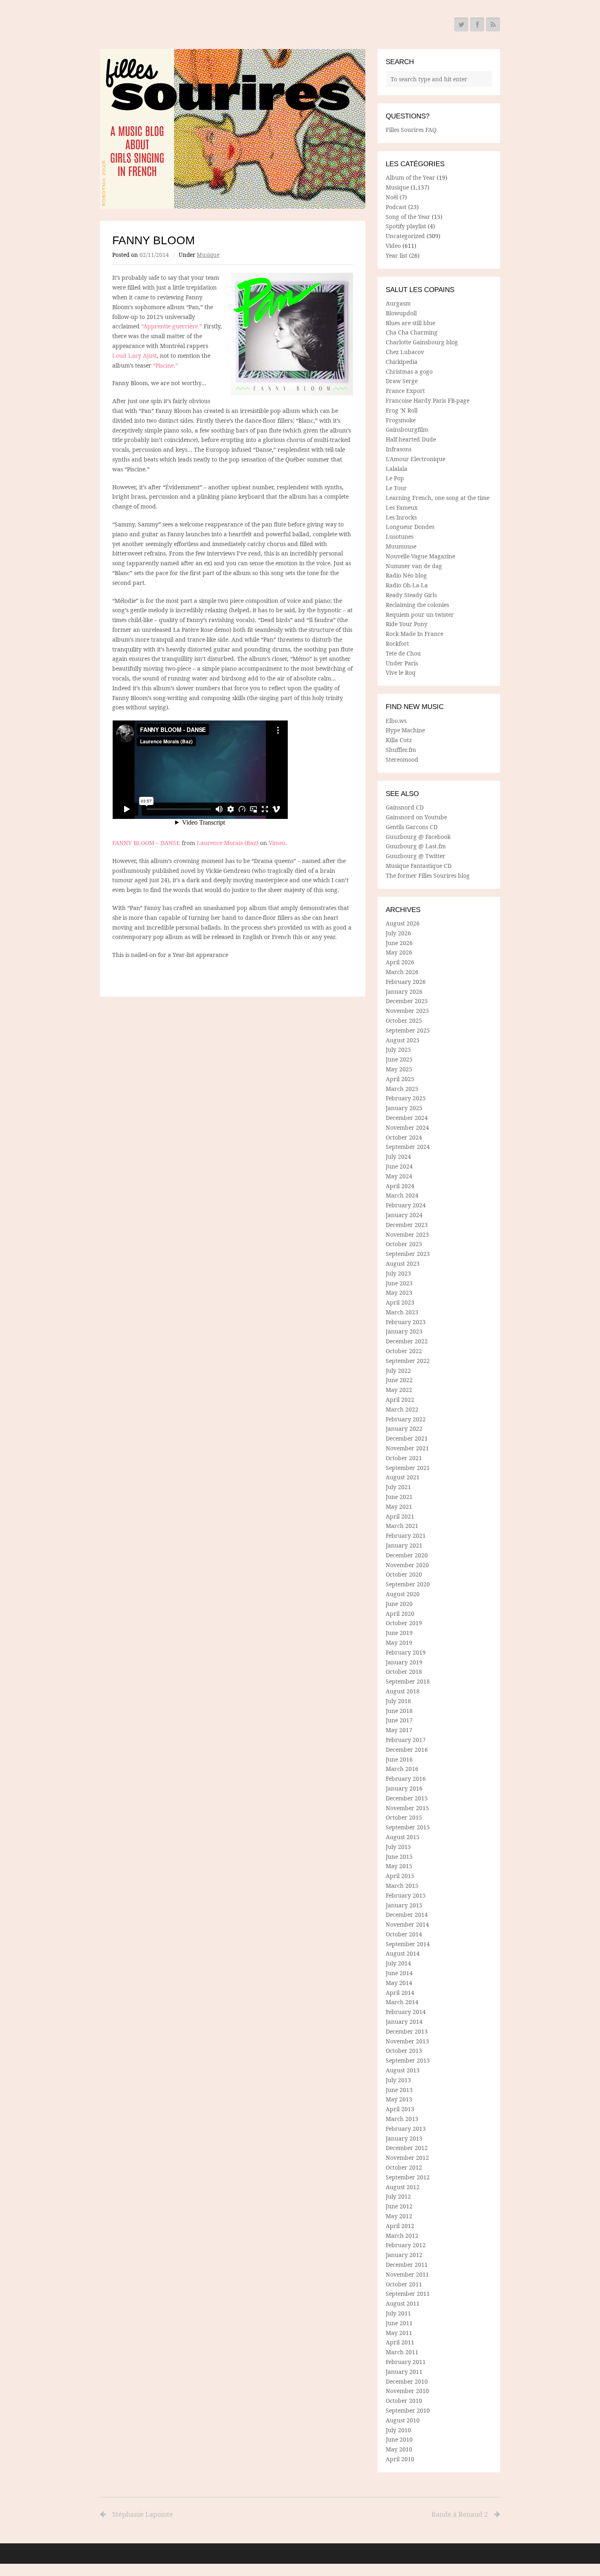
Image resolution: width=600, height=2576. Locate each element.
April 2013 (400, 2109)
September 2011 (408, 2294)
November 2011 (407, 2274)
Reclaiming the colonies (417, 605)
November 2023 (407, 1234)
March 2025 (402, 1089)
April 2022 (400, 1400)
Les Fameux (402, 507)
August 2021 (403, 1477)
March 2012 (402, 2236)
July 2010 (398, 2430)
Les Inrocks (401, 517)
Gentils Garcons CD (412, 827)
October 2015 (404, 1817)
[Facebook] (477, 25)
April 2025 (400, 1079)
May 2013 (399, 2099)
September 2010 (408, 2410)
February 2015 (406, 1895)
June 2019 (399, 1633)
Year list (397, 255)
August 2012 (403, 2187)
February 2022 (406, 1419)
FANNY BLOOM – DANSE (146, 843)
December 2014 (407, 1915)
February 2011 (406, 2362)
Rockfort (397, 643)
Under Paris (402, 663)
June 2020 (399, 1604)
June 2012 (399, 2206)
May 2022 (399, 1390)
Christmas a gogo (409, 371)
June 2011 (399, 2323)
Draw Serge (402, 381)
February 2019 (406, 1652)
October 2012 (404, 2167)
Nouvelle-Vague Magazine (420, 556)
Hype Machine (405, 730)
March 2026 (402, 972)
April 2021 (400, 1516)
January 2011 (404, 2372)
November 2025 (407, 1011)
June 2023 (399, 1283)
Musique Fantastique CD (419, 866)
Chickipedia (402, 362)
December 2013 (407, 2031)
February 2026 (406, 982)
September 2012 (408, 2177)
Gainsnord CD (405, 807)
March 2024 (402, 1195)
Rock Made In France (414, 634)
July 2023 (398, 1273)
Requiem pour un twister (420, 614)
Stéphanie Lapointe (143, 2514)
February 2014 (406, 2012)
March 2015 (402, 1886)
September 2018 (408, 1681)
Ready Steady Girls (411, 595)
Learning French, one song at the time (438, 498)
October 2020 (404, 1574)
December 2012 (407, 2148)
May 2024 (399, 1176)
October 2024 (404, 1137)
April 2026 (400, 962)
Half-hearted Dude (411, 439)
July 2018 (398, 1701)
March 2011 (402, 2352)
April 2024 (400, 1186)
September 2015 (408, 1827)
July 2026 (398, 933)
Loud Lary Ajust (134, 356)
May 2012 (399, 2216)
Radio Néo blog (406, 575)
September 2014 (408, 1944)
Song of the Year (408, 217)
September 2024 (408, 1147)
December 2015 (407, 1798)
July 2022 (398, 1371)
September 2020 (408, 1584)
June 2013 (399, 2090)
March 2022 (402, 1409)
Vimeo (277, 843)
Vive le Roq (401, 672)
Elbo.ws (396, 721)
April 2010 (400, 2459)
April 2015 (400, 1876)
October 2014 (404, 1934)
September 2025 (408, 1030)
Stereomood (402, 759)
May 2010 (399, 2449)
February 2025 (406, 1098)
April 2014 (400, 1993)
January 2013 (404, 2138)
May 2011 (399, 2333)
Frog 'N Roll (402, 410)
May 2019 (399, 1643)
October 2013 (404, 2051)
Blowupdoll (401, 313)
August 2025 (403, 1040)
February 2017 (406, 1740)
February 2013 (406, 2129)
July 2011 (398, 2313)
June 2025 (399, 1059)
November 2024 (407, 1127)
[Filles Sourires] (233, 129)
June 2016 (399, 1759)
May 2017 (399, 1730)
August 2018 (403, 1691)
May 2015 (399, 1866)
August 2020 (403, 1594)
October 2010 (404, 2401)
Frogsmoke (401, 420)
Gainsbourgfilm (407, 429)
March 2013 (402, 2119)
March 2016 (402, 1769)
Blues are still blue (410, 323)
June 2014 (399, 1973)
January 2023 (404, 1331)
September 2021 (408, 1468)
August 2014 (403, 1953)
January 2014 (404, 2022)
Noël (392, 197)
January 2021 (404, 1545)
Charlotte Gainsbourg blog (422, 342)
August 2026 (403, 923)
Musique (208, 255)
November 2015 (407, 1808)
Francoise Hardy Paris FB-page (428, 400)
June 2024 (399, 1166)
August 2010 (403, 2420)
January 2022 (404, 1429)
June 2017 (399, 1720)
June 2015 (399, 1857)
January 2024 (404, 1215)
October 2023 (404, 1244)
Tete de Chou (403, 653)
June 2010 (399, 2439)
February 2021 (406, 1536)
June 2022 (399, 1380)
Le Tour (396, 488)
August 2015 (403, 1837)
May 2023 (399, 1292)
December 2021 (407, 1438)
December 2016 (407, 1750)
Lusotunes (400, 536)
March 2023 (402, 1312)
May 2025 (399, 1069)
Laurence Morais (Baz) (228, 843)
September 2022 (408, 1361)
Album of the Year (410, 177)
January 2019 (404, 1662)
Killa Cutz (399, 740)
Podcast (396, 207)
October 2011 (404, 2284)
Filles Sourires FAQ (411, 130)
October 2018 (404, 1672)
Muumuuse (401, 546)
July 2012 (398, 2196)
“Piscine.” (166, 365)
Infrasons (399, 449)
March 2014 (402, 2002)
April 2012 (400, 2226)
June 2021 (399, 1497)
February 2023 (406, 1322)
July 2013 (398, 2080)
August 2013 (403, 2070)
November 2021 (407, 1448)
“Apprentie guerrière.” (172, 326)
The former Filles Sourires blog (428, 875)
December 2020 (407, 1555)
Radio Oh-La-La (407, 585)
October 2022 (404, 1351)
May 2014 (399, 1983)
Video (393, 246)
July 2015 (398, 1847)
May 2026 (399, 952)
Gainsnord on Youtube (416, 817)
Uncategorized (405, 236)
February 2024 (406, 1205)
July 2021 (398, 1487)
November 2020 (407, 1565)
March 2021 (402, 1526)
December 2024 (407, 1118)
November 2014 (407, 1924)
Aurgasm (398, 303)
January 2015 (404, 1905)
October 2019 (404, 1623)
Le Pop (395, 478)
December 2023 (407, 1225)
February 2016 (406, 1779)
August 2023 (403, 1263)
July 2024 (398, 1156)
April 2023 (400, 1302)
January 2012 (404, 2255)
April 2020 (400, 1614)
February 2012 (406, 2245)
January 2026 (404, 991)
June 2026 (399, 943)
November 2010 (407, 2391)
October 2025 (404, 1020)
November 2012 (407, 2158)
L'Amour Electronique (416, 459)
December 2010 (407, 2381)
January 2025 (404, 1108)
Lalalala (397, 469)
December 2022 (407, 1341)
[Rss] (493, 25)
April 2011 (400, 2342)
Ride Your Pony (407, 624)
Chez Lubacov (405, 352)
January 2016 (404, 1788)
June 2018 (399, 1711)
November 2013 (407, 2041)
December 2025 (407, 1001)
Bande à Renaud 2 (460, 2514)
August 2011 (403, 2303)
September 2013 (408, 2060)
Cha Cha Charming (412, 332)
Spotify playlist (406, 226)
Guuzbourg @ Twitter (416, 856)
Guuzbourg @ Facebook (418, 837)
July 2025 (398, 1049)
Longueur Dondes (410, 527)
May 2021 (399, 1507)
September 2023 (408, 1254)
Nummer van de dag (414, 566)
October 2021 (404, 1458)
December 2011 (407, 2265)
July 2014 (398, 1963)
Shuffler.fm (401, 750)
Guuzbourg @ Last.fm (416, 846)
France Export (405, 391)
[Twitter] (461, 25)
